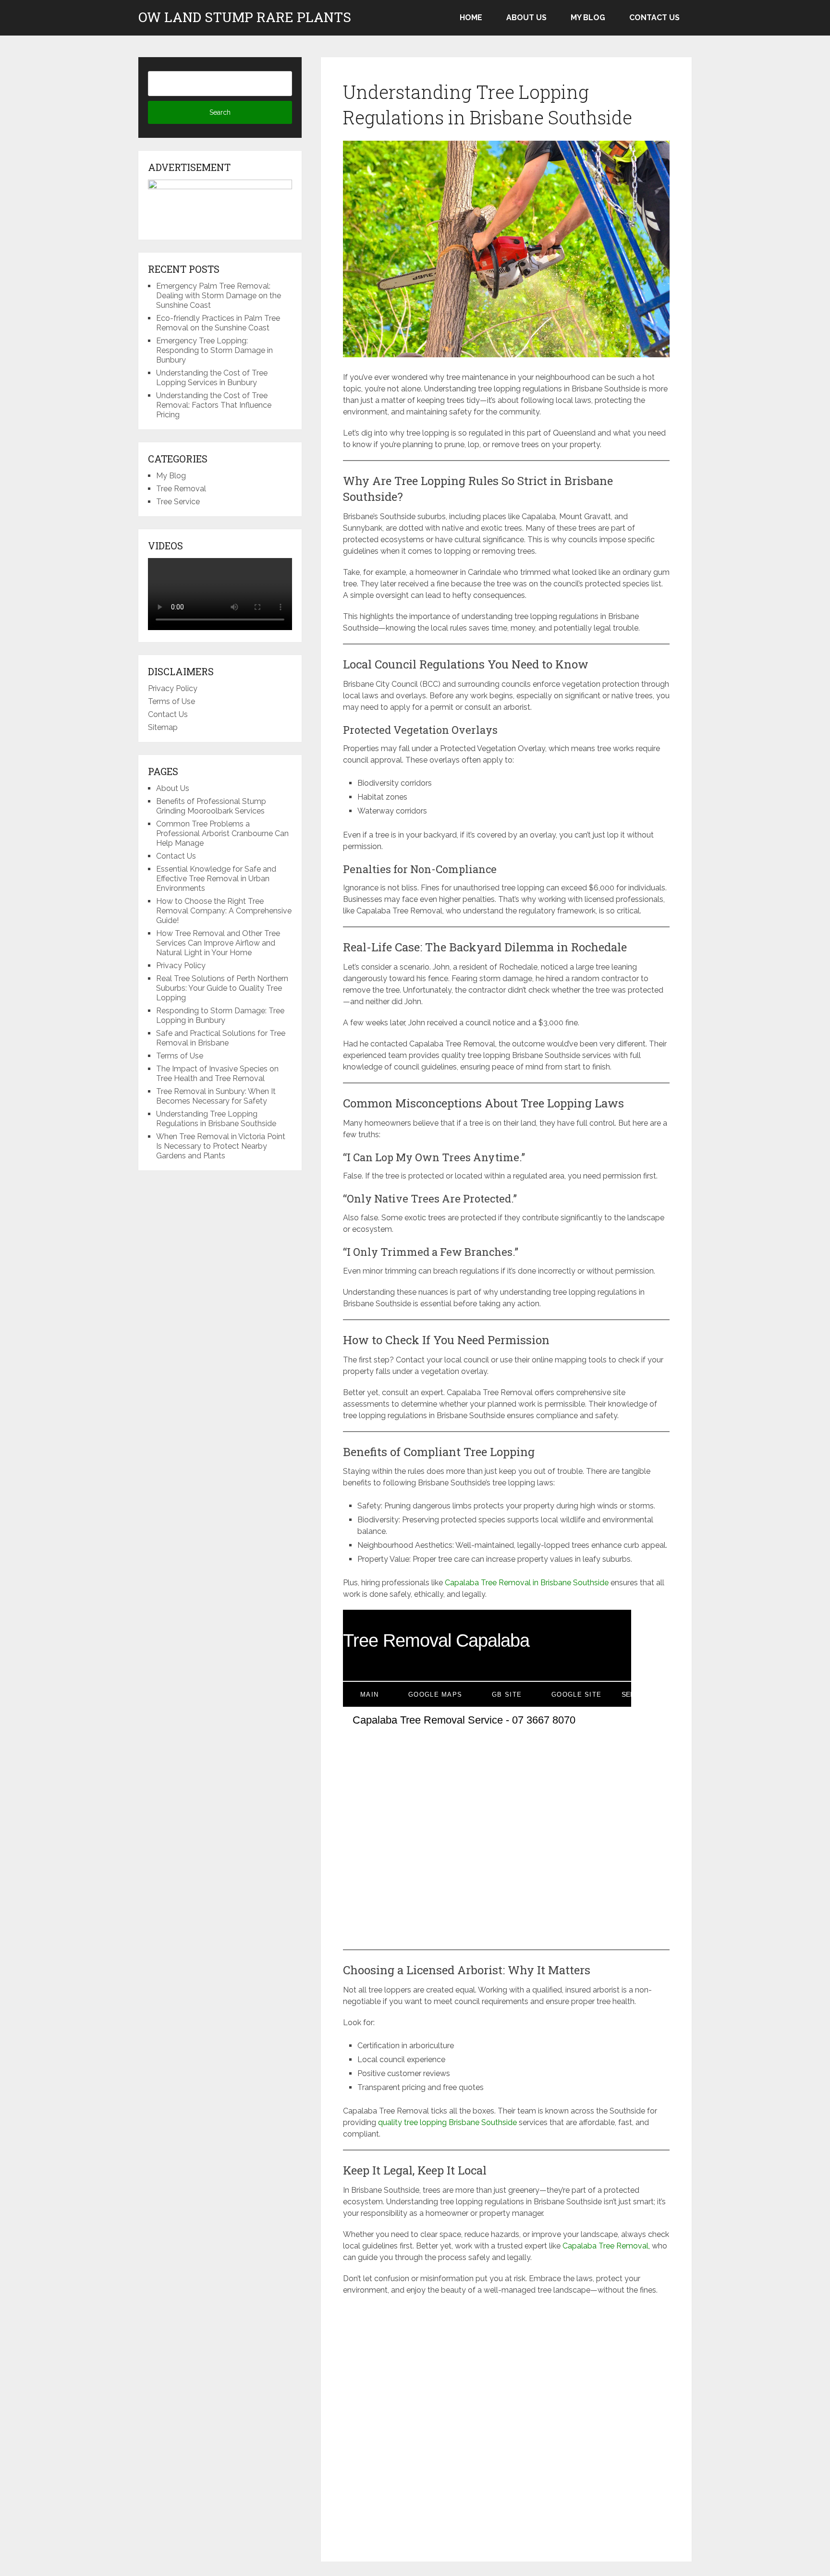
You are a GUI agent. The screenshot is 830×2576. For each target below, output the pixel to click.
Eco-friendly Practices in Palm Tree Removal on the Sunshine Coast (218, 323)
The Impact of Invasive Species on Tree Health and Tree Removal (217, 1074)
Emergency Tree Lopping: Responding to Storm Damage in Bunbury (214, 350)
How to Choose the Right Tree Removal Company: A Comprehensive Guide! (224, 911)
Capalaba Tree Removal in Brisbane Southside (527, 1583)
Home (471, 18)
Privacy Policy (173, 688)
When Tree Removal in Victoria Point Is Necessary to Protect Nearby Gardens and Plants (221, 1146)
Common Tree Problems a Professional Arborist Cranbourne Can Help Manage (222, 833)
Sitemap (163, 727)
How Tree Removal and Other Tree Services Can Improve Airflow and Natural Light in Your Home (218, 943)
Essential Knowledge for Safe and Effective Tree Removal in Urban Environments (216, 879)
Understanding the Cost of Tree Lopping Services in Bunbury (212, 378)
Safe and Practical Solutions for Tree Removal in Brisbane (221, 1038)
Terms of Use (171, 701)
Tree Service (178, 502)
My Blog (588, 18)
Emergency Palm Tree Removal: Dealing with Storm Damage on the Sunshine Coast (219, 296)
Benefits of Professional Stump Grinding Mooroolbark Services (211, 806)
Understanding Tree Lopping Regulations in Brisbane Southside (216, 1119)
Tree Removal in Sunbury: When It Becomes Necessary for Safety (216, 1096)
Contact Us (654, 18)
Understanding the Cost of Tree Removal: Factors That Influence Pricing (214, 405)
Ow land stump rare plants (245, 17)
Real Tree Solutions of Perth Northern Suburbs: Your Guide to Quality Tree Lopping (222, 988)
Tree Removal (181, 489)
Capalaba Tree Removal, (606, 2246)
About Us (526, 18)
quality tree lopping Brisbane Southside (447, 2122)
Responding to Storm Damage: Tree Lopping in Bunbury (220, 1015)
